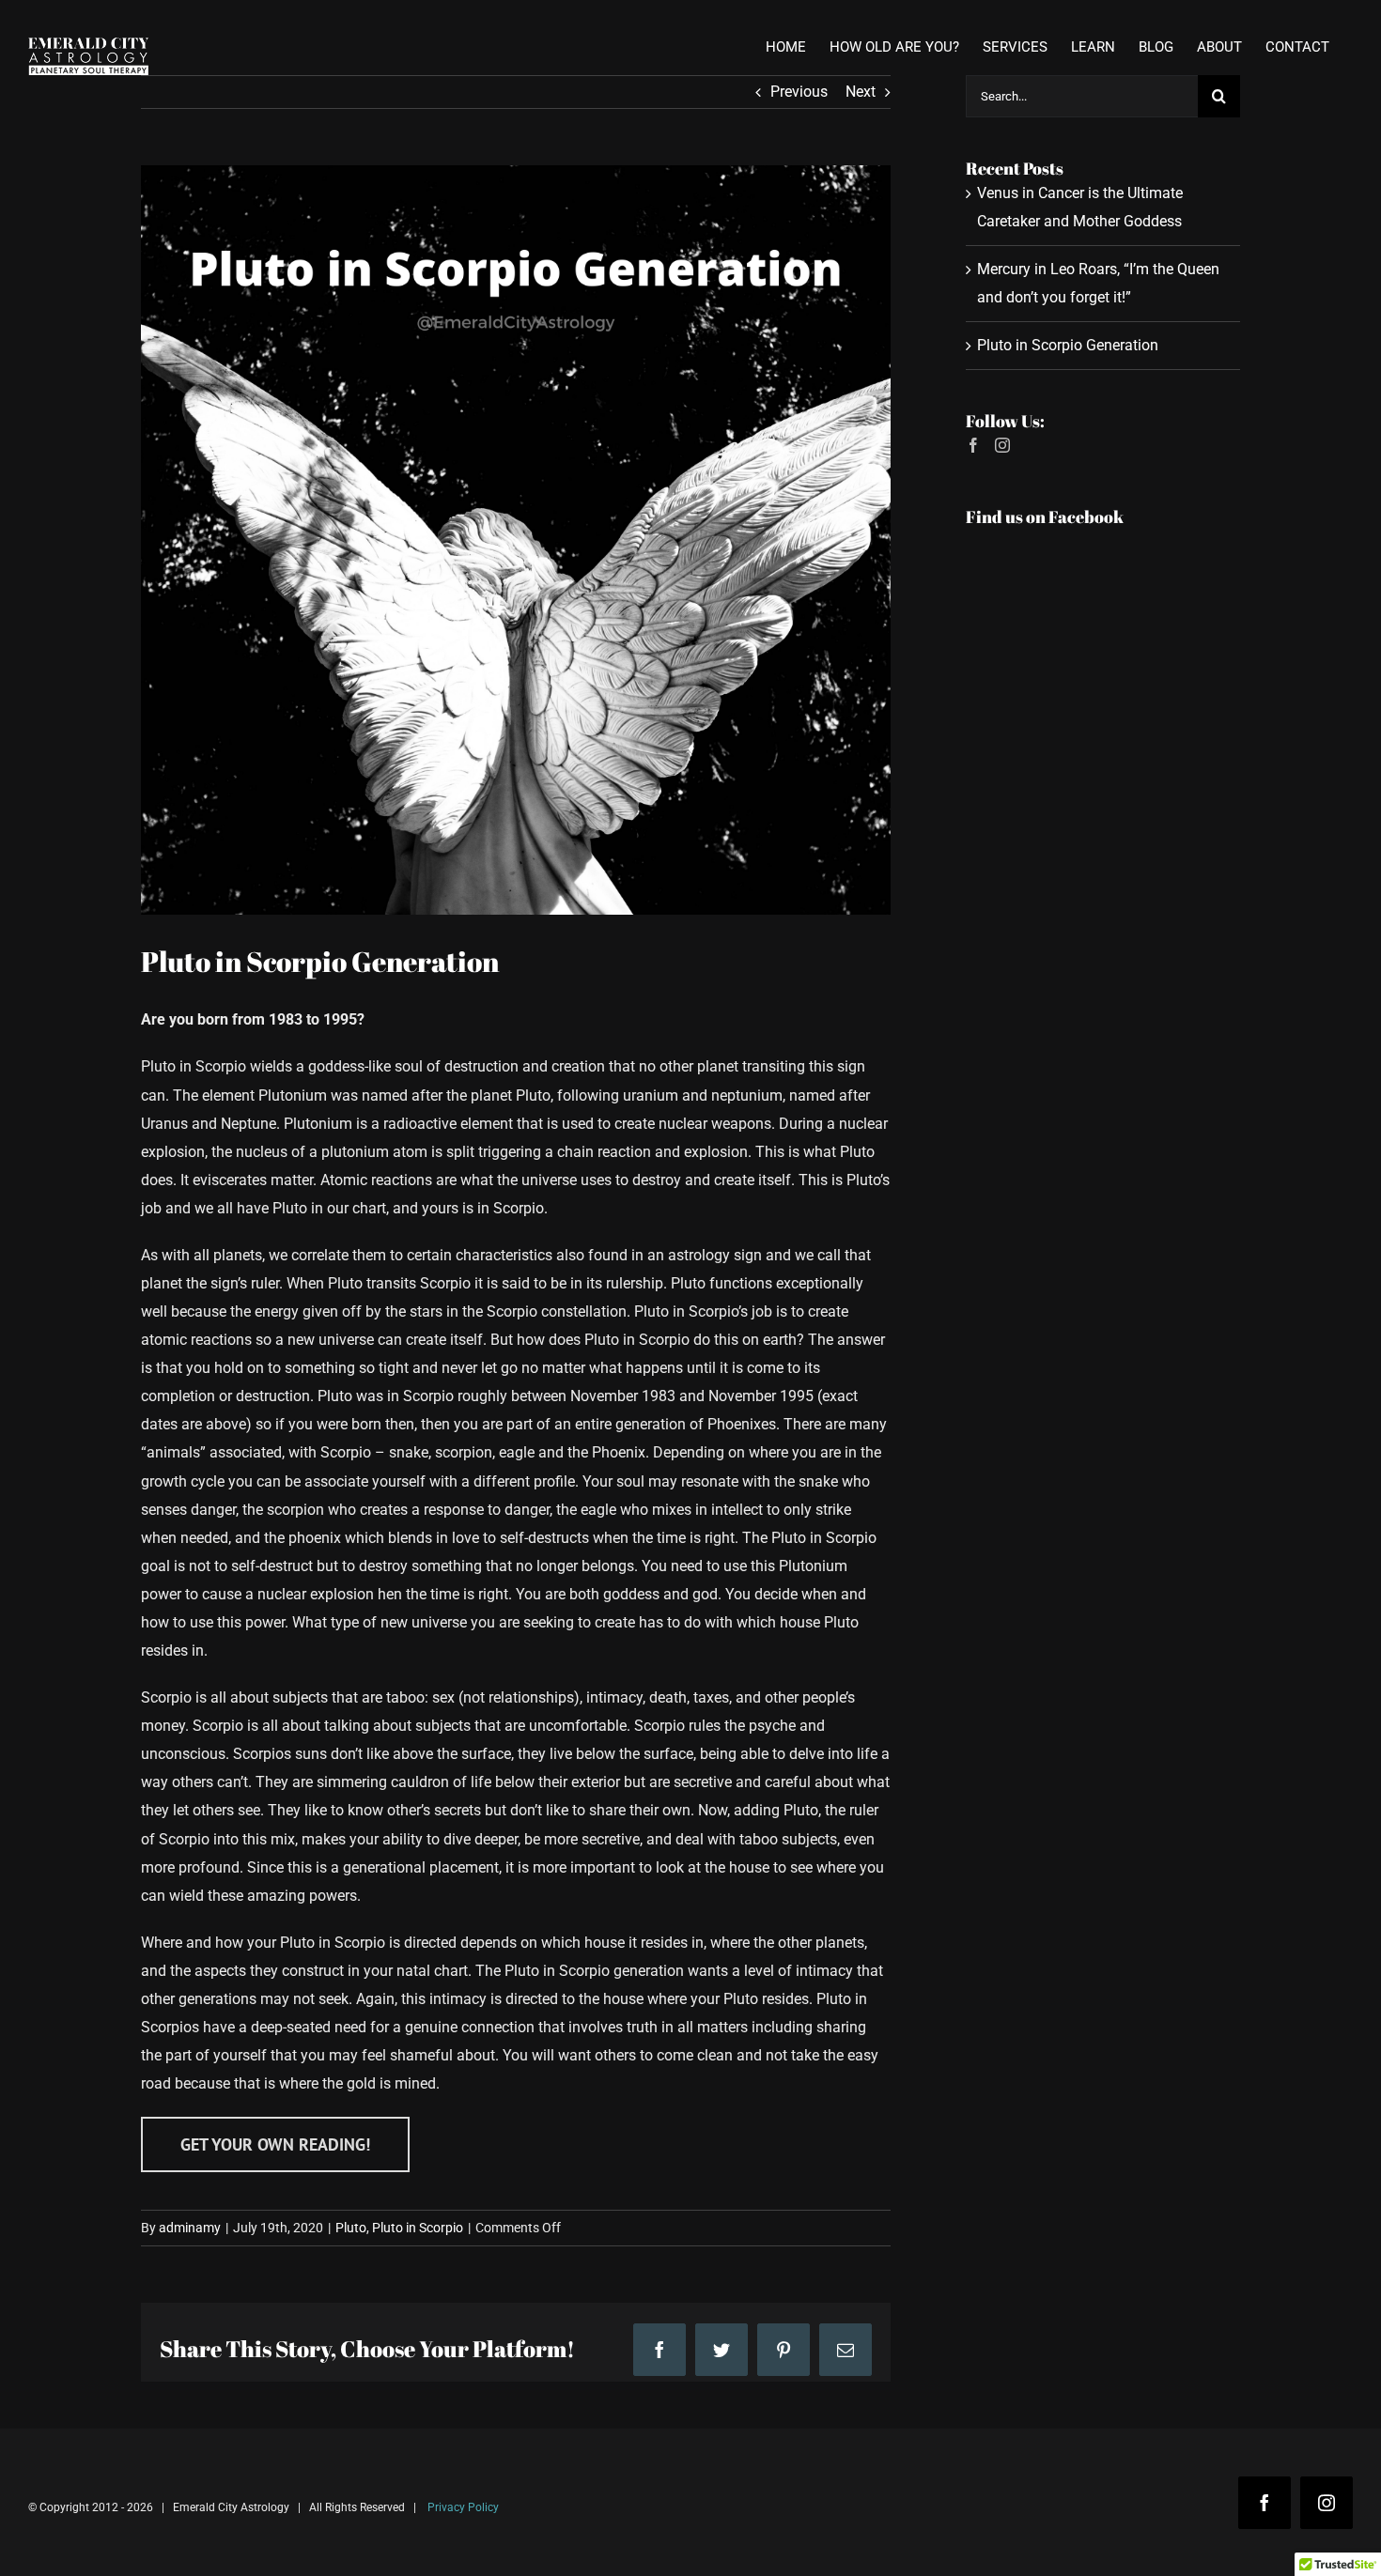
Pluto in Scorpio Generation (1068, 345)
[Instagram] (1002, 445)
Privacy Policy (463, 2507)
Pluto (351, 2228)
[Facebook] (973, 445)
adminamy (190, 2228)
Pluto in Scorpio (418, 2228)
